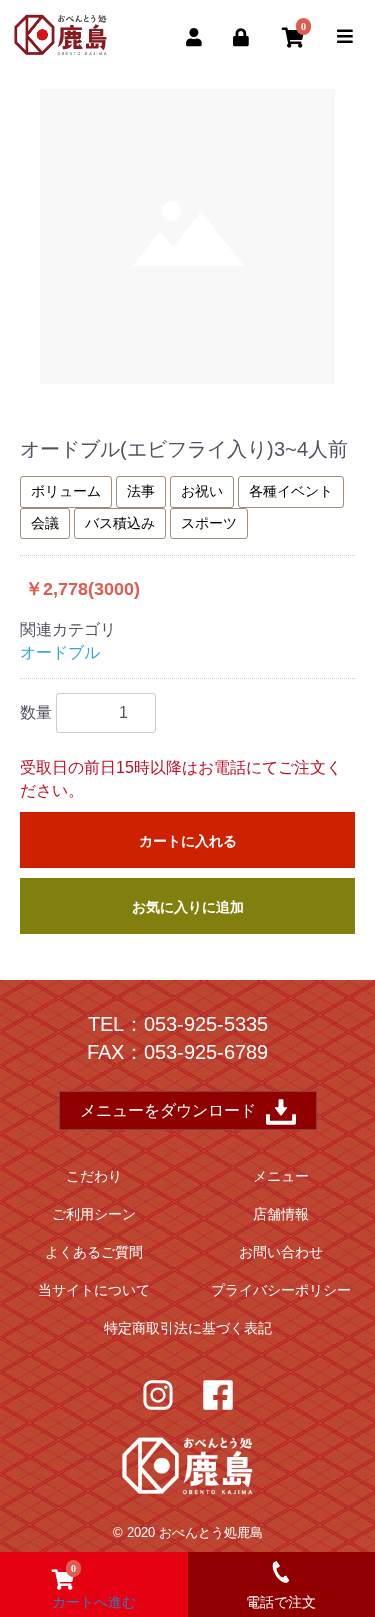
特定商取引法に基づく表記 (188, 1328)
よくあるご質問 (94, 1252)
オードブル (60, 652)
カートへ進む (94, 1586)
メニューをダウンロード (168, 1110)
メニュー (281, 1176)
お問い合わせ (281, 1252)
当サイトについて (94, 1290)
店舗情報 (281, 1214)
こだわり (94, 1176)
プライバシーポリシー (281, 1290)
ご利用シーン (94, 1214)
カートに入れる (188, 841)
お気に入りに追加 (188, 907)
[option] (187, 236)
